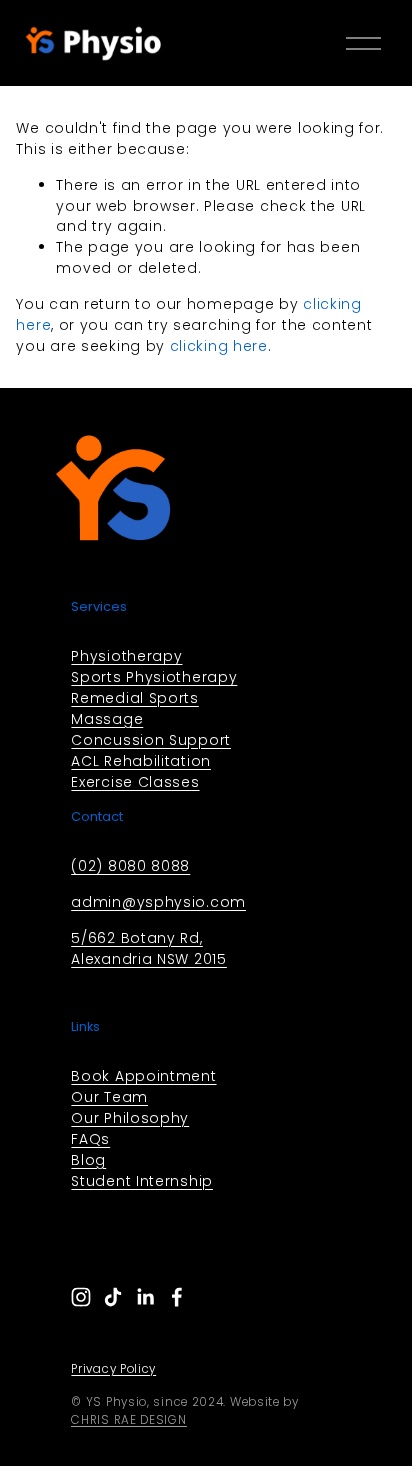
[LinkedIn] (145, 1297)
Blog (88, 1160)
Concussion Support (151, 740)
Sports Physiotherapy (154, 677)
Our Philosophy (130, 1118)
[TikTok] (113, 1297)
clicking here (219, 346)
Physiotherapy (126, 656)
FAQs (90, 1139)
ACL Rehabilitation (141, 761)
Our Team (109, 1097)
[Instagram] (81, 1297)
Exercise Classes (135, 782)
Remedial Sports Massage (134, 708)
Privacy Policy (113, 1369)
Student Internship (142, 1181)
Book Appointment (143, 1076)
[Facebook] (177, 1297)
